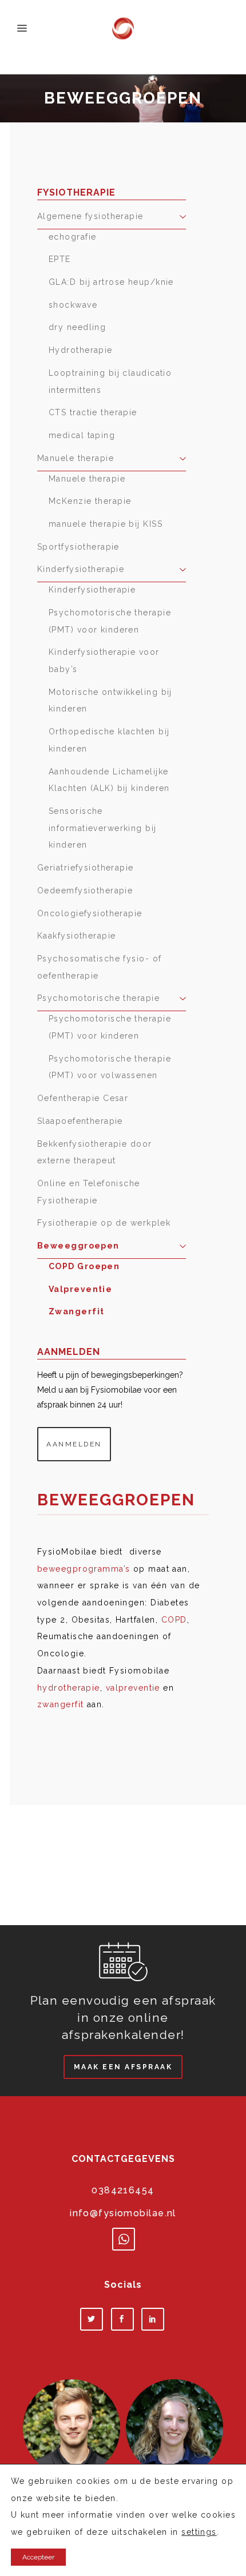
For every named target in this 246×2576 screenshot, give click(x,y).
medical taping (82, 435)
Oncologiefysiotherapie (90, 913)
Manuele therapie (76, 458)
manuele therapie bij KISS (106, 524)
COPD (174, 1620)
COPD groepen (84, 1266)
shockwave (73, 305)
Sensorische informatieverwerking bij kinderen (103, 828)
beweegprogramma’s (84, 1569)
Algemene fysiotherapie (90, 216)
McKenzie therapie (90, 501)
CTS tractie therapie (93, 412)
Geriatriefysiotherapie (86, 868)
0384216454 (123, 2190)
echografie (72, 237)
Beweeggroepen (78, 1246)
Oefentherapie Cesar (83, 1098)
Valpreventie (80, 1289)
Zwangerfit (76, 1311)
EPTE (60, 259)
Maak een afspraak (123, 2067)
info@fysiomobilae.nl (123, 2213)
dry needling (77, 327)
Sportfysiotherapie (78, 547)
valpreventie (133, 1688)
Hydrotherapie (81, 350)
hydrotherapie (69, 1688)
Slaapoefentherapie (80, 1121)
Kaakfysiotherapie (76, 936)
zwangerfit (60, 1704)
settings (199, 2532)
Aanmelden (74, 1444)
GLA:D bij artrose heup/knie (111, 282)
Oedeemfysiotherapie (85, 891)
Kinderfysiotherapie (81, 569)
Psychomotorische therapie (98, 998)
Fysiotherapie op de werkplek (104, 1223)
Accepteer (38, 2557)
